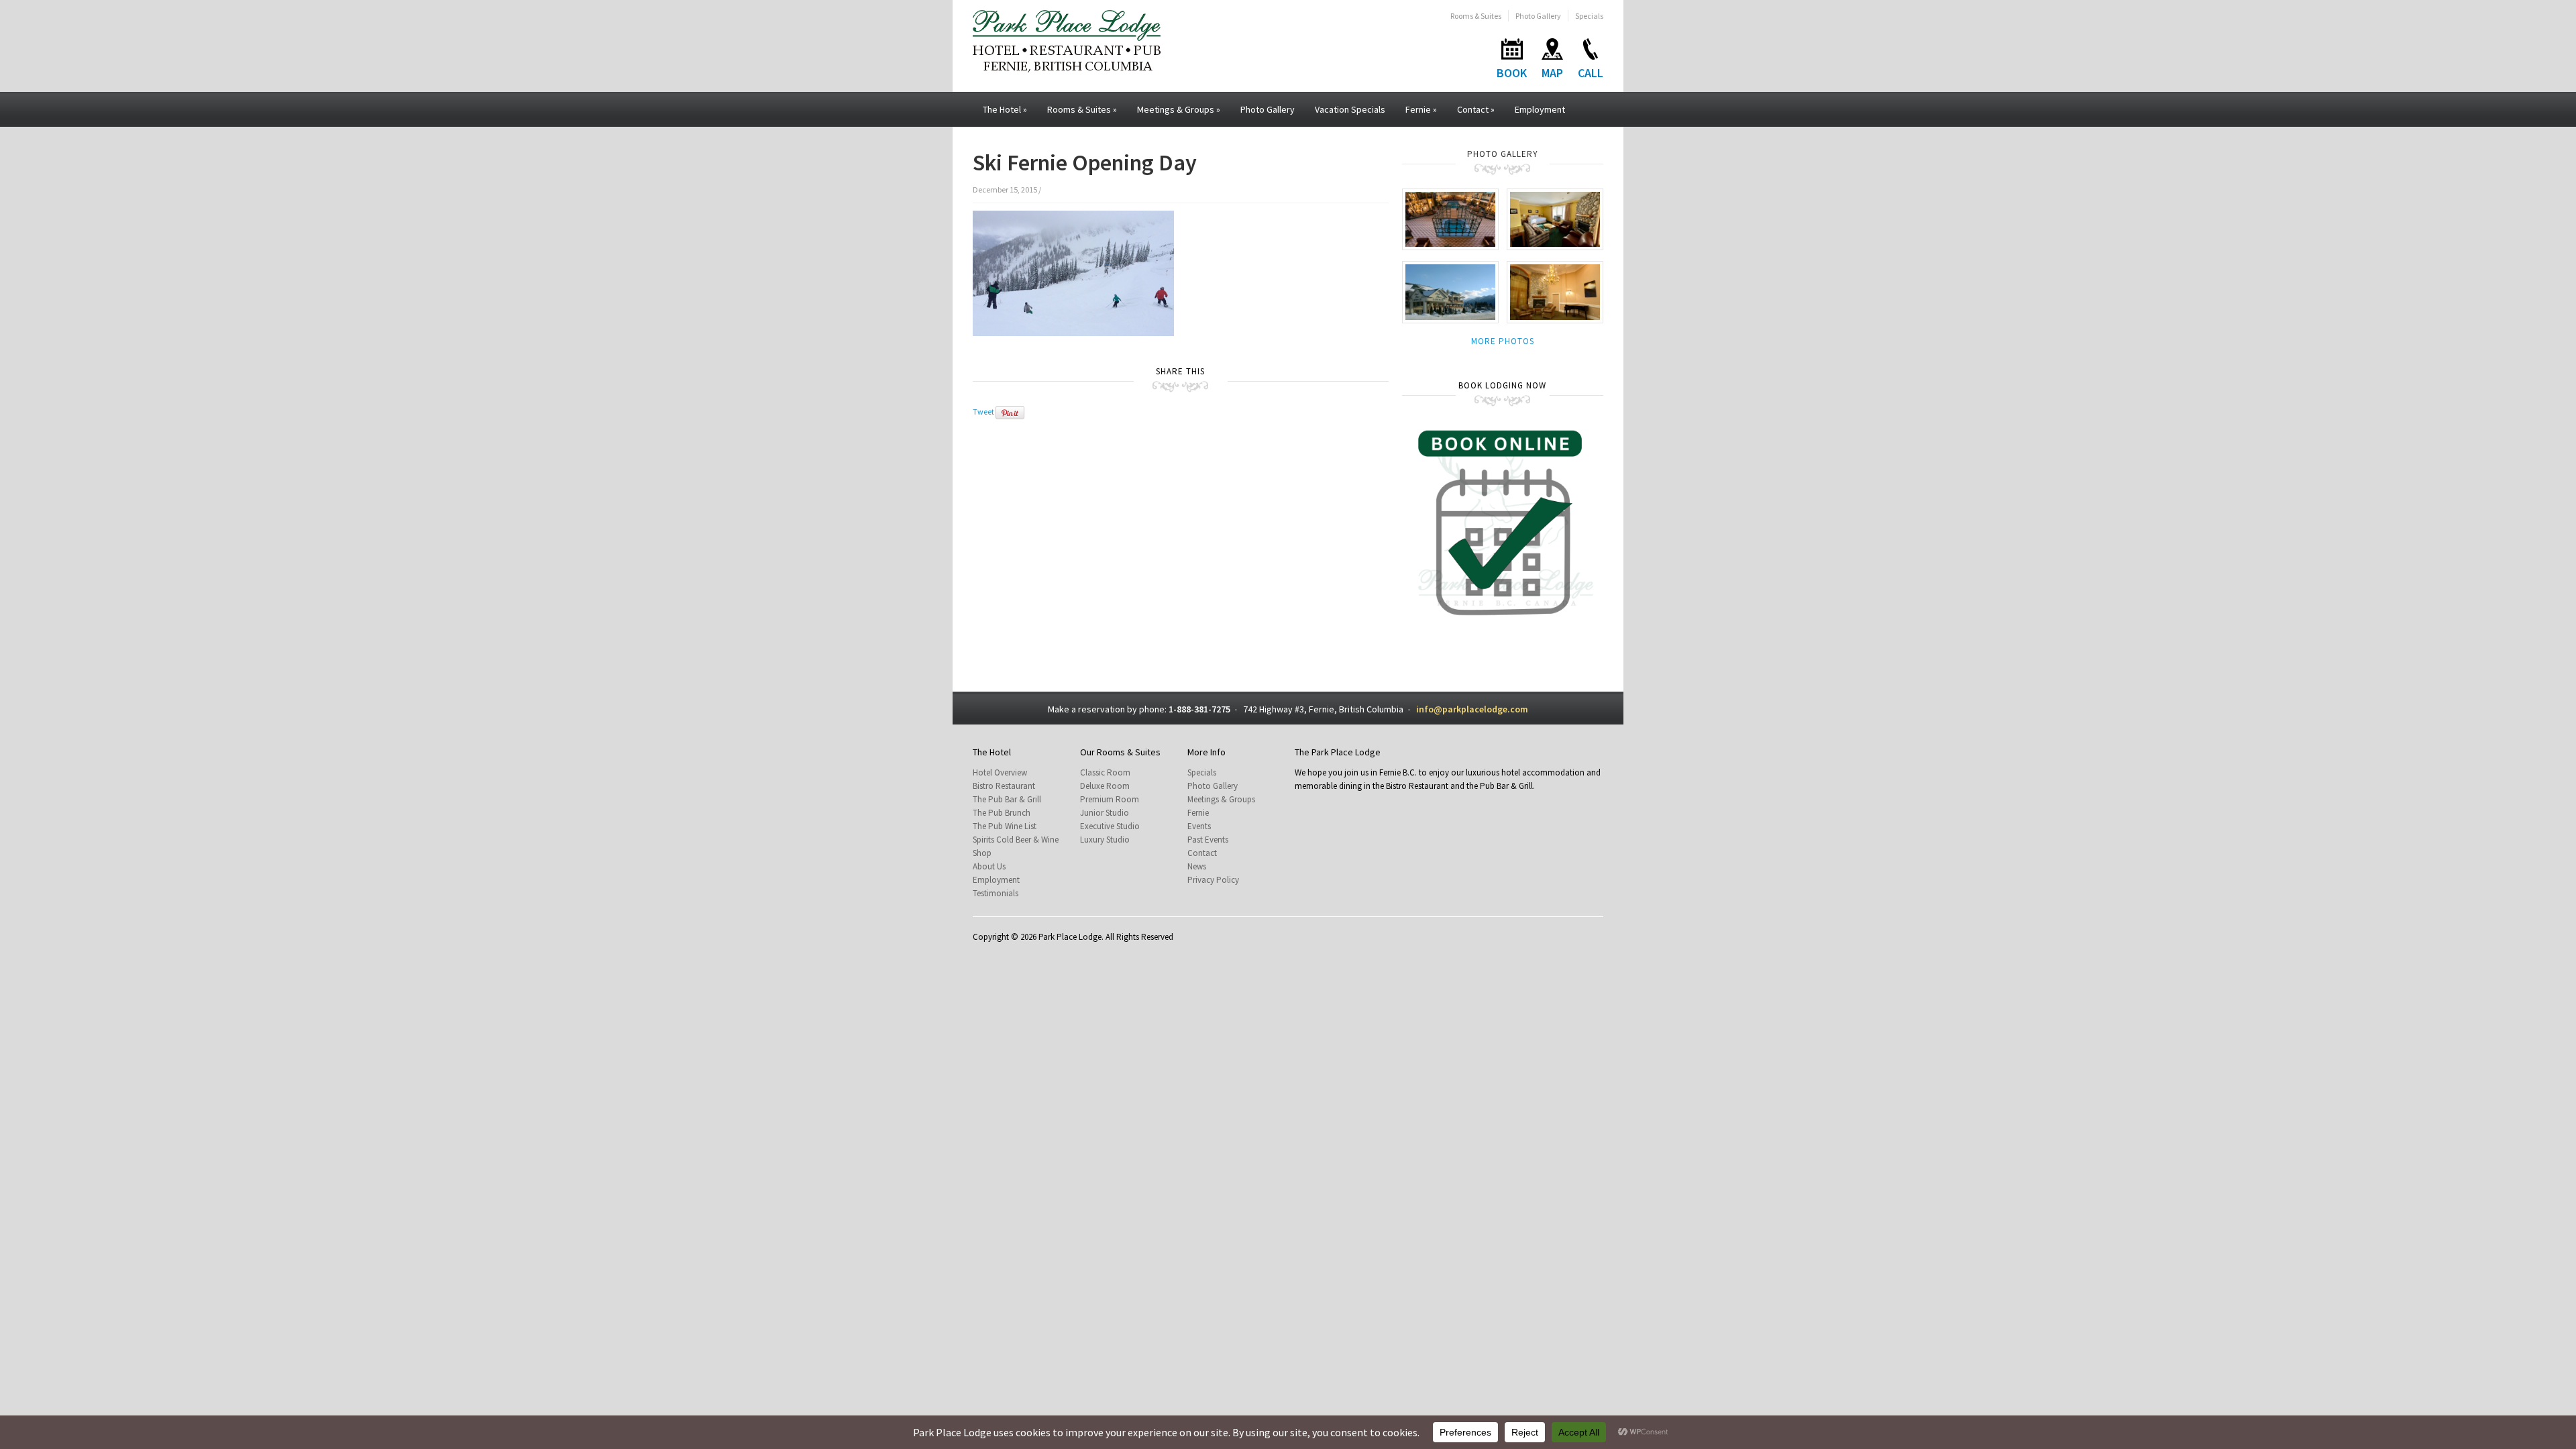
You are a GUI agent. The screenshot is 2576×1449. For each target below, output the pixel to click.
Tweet (983, 412)
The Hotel (1005, 109)
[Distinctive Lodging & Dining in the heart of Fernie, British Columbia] (1067, 40)
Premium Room (1110, 799)
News (1197, 866)
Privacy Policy (1213, 880)
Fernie (1421, 109)
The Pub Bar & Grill (1007, 799)
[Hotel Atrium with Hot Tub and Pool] (1450, 218)
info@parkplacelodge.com (1472, 709)
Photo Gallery (1538, 16)
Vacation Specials (1350, 109)
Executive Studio (1110, 826)
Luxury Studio (1105, 840)
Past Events (1208, 840)
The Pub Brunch (1002, 813)
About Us (989, 866)
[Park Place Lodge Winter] (1450, 291)
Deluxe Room (1105, 786)
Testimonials (996, 893)
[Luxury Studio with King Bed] (1555, 218)
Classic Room (1105, 772)
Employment (1540, 109)
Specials (1589, 16)
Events (1199, 826)
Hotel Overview (1000, 772)
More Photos (1503, 341)
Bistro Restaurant (1004, 786)
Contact (1476, 109)
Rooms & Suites (1476, 16)
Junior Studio (1105, 813)
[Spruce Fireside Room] (1555, 291)
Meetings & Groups (1179, 109)
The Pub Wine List (1005, 826)
